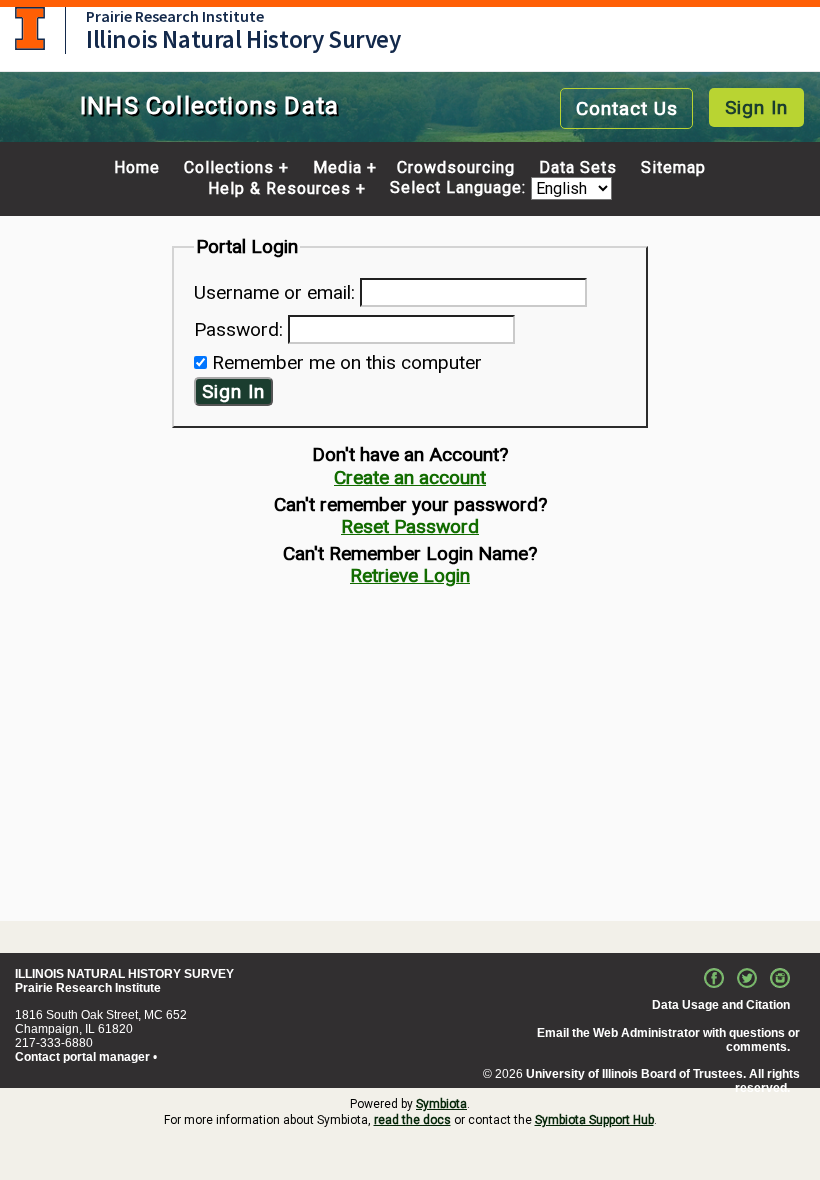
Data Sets (578, 168)
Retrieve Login (410, 575)
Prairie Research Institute (175, 16)
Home (137, 168)
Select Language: (460, 188)
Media (337, 168)
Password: (238, 329)
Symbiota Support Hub (594, 1120)
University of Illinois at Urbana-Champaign (30, 28)
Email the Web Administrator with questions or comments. (668, 1040)
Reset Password (410, 526)
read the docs (412, 1120)
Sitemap (673, 168)
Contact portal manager (82, 1057)
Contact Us (627, 108)
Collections (229, 168)
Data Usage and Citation (721, 1005)
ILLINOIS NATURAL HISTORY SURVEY (124, 974)
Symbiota (441, 1104)
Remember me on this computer (347, 362)
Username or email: (274, 292)
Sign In (756, 107)
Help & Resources (279, 189)
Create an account (410, 477)
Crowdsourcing (456, 168)
